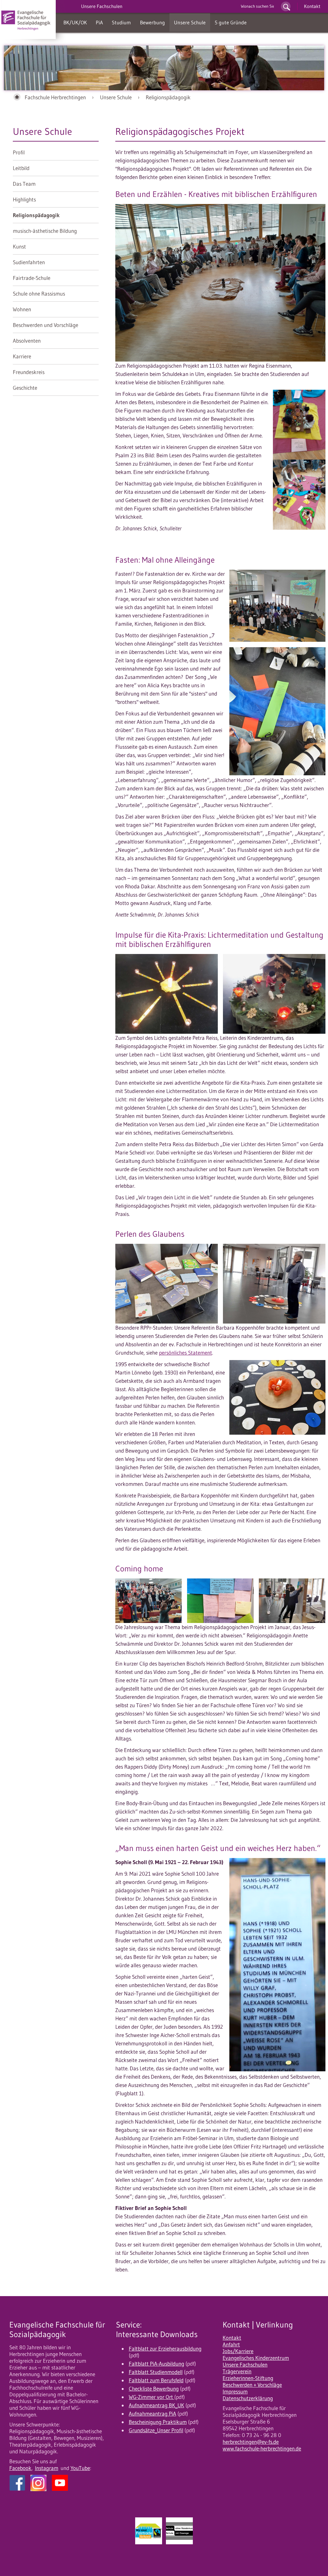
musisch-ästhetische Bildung (45, 231)
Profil (19, 152)
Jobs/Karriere (238, 2351)
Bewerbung (152, 22)
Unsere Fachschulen (245, 2365)
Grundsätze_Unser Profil (156, 2430)
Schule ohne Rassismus (39, 294)
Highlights (24, 200)
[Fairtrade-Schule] (149, 2554)
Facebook (20, 2468)
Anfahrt (231, 2344)
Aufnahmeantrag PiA (152, 2414)
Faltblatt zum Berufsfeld (156, 2380)
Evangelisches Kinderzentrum (256, 2358)
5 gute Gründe (231, 22)
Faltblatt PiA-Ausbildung (156, 2364)
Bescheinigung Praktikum (158, 2422)
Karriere (22, 356)
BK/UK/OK (75, 22)
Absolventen (27, 341)
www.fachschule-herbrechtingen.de (262, 2449)
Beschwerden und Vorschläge (45, 325)
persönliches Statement (185, 1353)
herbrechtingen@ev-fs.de (251, 2442)
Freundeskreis (29, 372)
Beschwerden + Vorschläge (252, 2385)
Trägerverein (237, 2371)
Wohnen (22, 309)
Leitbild (21, 168)
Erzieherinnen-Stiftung (248, 2378)
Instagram (47, 2468)
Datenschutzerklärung (248, 2398)
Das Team (24, 184)
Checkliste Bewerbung (154, 2389)
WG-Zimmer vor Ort (152, 2397)
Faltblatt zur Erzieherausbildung (165, 2349)
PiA (99, 22)
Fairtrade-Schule (32, 278)
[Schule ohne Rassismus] (179, 2554)
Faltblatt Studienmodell (156, 2372)
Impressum (235, 2392)
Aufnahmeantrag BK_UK (156, 2405)
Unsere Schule (190, 22)
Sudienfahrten (29, 262)
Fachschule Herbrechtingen (55, 97)
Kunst (19, 247)
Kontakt (312, 6)
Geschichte (25, 388)
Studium (121, 22)
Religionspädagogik (168, 97)
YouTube (80, 2468)
